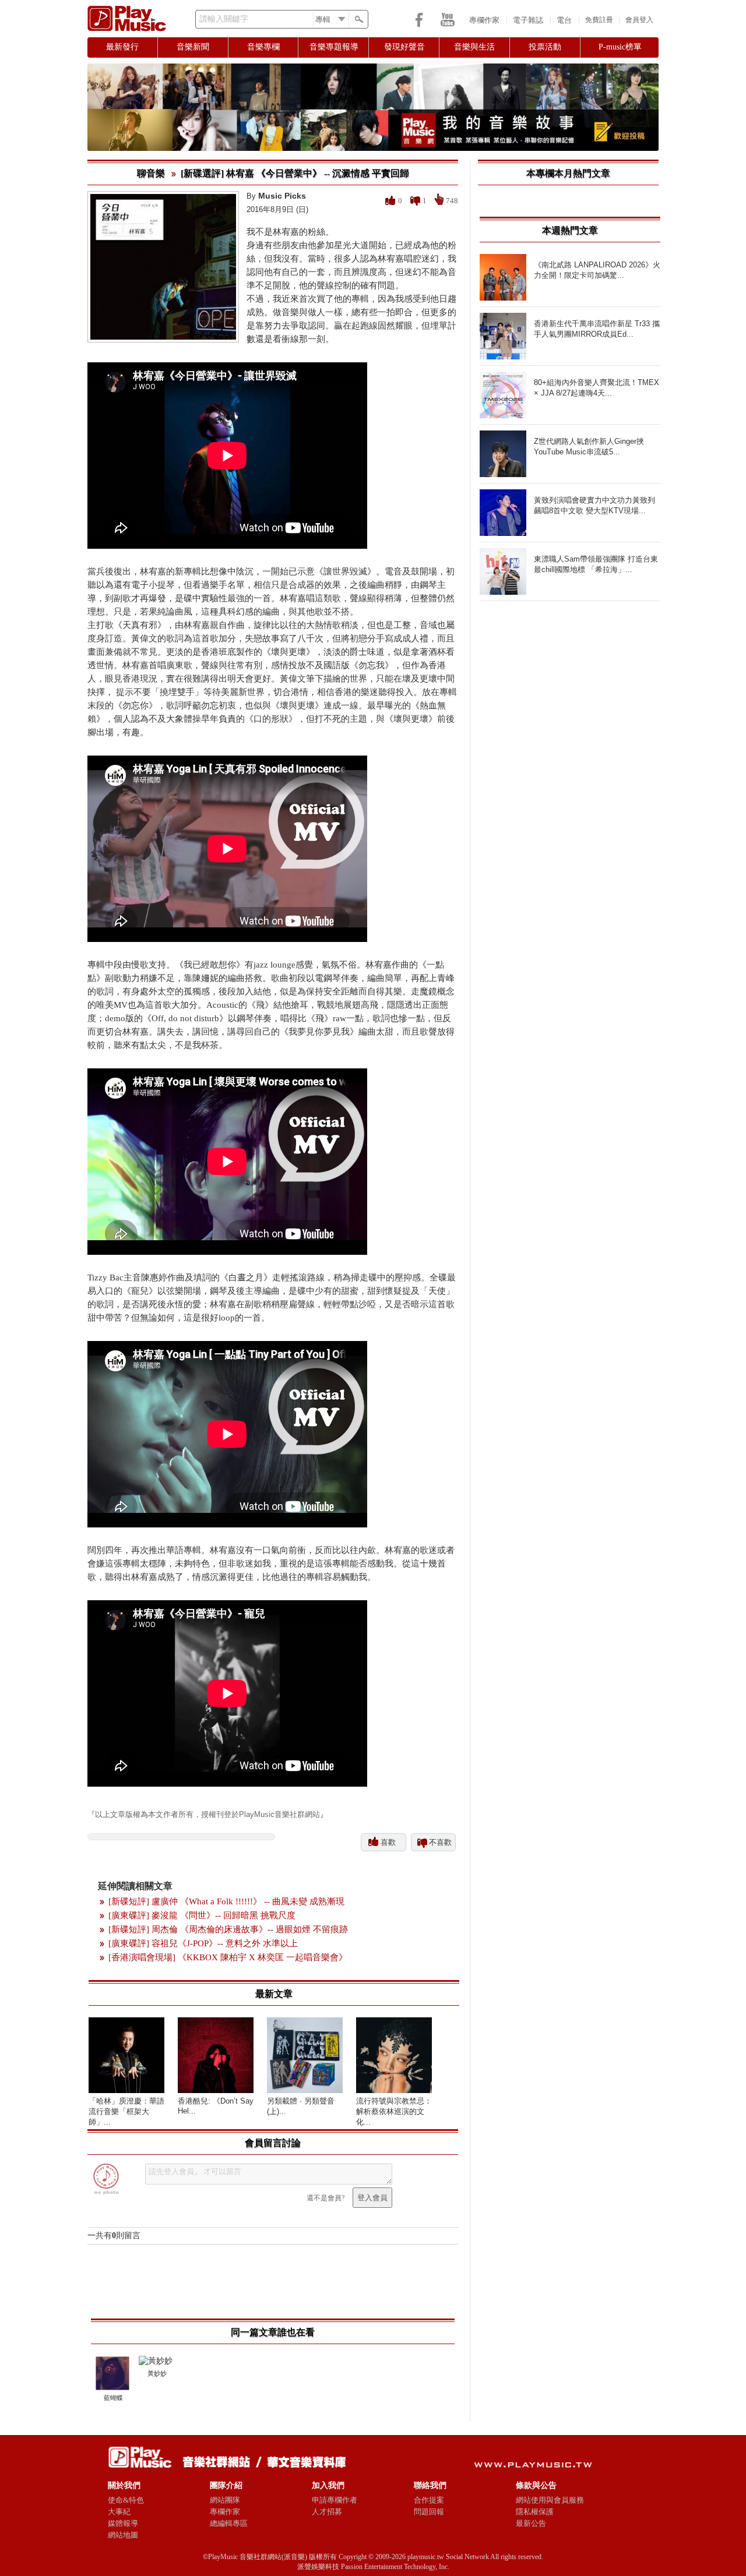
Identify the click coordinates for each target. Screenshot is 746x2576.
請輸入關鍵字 (224, 19)
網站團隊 (225, 2500)
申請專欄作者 (335, 2500)
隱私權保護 (535, 2512)
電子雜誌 (528, 20)
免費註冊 (599, 20)
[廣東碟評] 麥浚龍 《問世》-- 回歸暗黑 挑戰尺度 (202, 1915)
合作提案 (429, 2500)
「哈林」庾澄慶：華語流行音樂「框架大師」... (126, 2111)
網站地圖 (123, 2535)
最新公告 (531, 2523)
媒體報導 (123, 2523)
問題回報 (429, 2512)
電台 (564, 20)
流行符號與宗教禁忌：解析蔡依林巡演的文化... (394, 2111)
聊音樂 (151, 173)
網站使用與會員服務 (550, 2500)
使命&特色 (126, 2500)
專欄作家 (484, 20)
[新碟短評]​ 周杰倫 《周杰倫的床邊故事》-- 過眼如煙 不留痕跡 (228, 1929)
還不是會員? (326, 2198)
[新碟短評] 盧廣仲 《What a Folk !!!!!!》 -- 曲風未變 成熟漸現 (226, 1901)
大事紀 (119, 2512)
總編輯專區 (229, 2523)
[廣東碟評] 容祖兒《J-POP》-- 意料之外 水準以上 (203, 1943)
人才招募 (327, 2512)
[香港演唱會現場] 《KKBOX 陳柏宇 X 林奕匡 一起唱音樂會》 (228, 1957)
